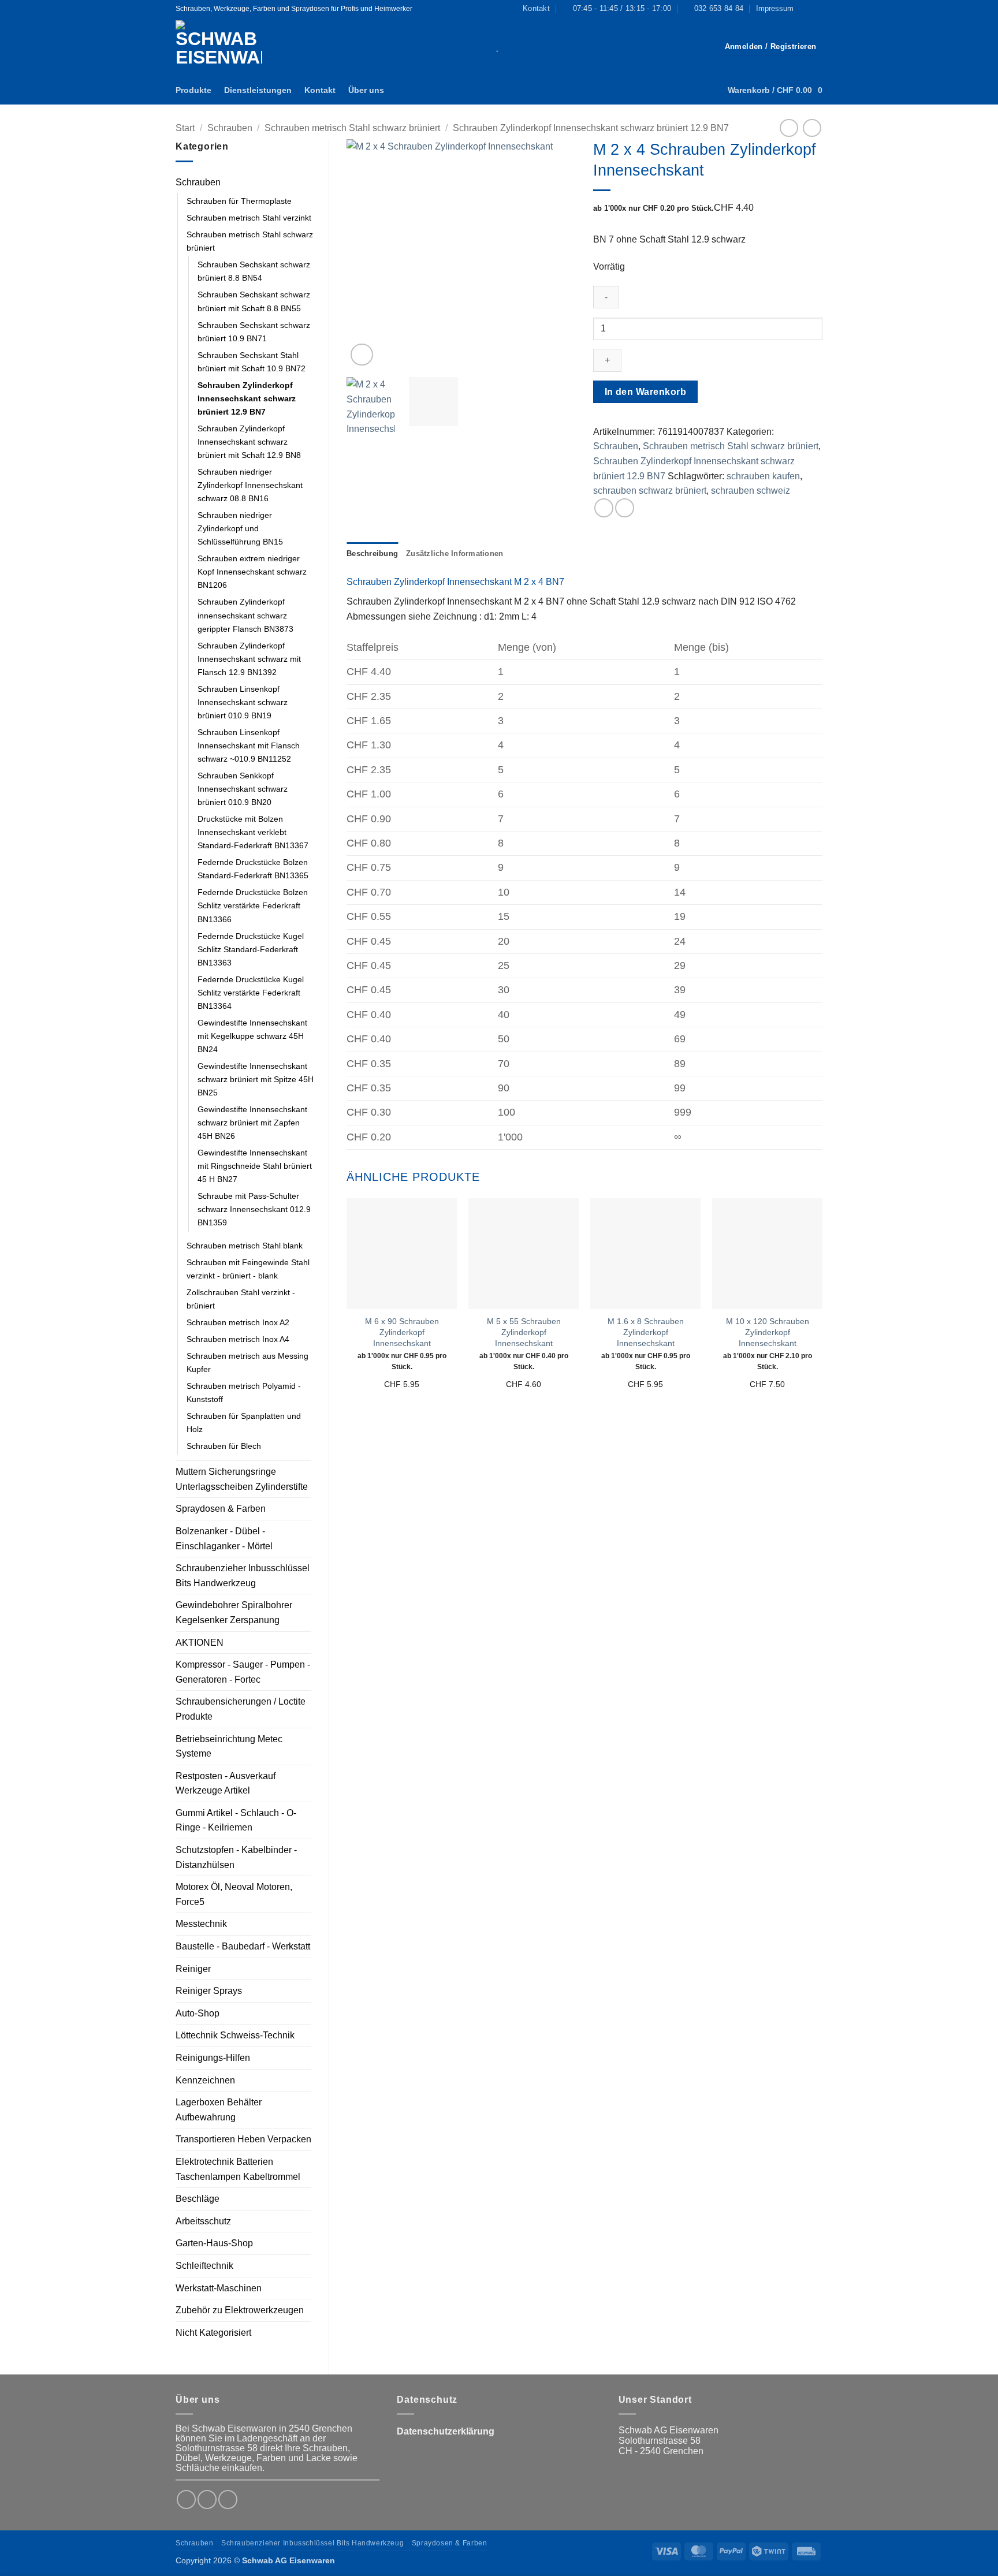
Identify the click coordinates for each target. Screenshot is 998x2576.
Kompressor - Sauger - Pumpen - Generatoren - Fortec (243, 1672)
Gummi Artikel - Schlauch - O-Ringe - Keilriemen (236, 1820)
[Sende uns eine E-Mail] (228, 2499)
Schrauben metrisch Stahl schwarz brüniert (352, 128)
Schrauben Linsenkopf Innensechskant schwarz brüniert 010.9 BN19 (243, 702)
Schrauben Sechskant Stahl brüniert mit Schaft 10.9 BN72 (252, 362)
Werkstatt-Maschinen (219, 2288)
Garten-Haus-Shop (214, 2243)
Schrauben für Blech (224, 1446)
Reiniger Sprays (209, 1991)
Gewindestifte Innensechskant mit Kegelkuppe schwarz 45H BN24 (252, 1036)
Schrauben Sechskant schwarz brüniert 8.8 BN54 (254, 271)
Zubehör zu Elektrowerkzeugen (240, 2310)
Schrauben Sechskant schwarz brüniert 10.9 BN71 (254, 332)
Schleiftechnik (204, 2266)
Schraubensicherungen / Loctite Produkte (241, 1709)
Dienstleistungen (258, 90)
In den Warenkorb (645, 392)
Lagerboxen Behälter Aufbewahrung (219, 2110)
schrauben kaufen (763, 476)
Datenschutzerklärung (446, 2431)
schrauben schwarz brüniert (650, 491)
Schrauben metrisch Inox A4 (238, 1339)
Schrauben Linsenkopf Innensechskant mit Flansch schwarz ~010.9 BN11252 (249, 745)
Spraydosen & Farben (221, 1509)
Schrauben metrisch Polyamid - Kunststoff (244, 1393)
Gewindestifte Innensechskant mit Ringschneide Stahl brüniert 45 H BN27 (255, 1166)
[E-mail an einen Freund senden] (625, 508)
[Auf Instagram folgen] (817, 9)
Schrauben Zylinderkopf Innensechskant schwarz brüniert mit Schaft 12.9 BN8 (249, 442)
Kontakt (320, 90)
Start (185, 128)
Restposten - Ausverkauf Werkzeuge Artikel (226, 1783)
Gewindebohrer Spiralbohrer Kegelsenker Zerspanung (234, 1613)
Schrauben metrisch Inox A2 (238, 1322)
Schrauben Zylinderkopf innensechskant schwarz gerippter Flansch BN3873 (245, 615)
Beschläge (198, 2199)
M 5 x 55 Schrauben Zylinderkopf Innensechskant (524, 1332)
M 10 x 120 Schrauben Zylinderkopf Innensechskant (768, 1332)
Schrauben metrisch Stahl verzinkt (249, 218)
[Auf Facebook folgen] (806, 9)
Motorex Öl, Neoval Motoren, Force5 (234, 1894)
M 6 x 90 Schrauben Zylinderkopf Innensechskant (402, 1332)
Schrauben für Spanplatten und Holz (244, 1423)
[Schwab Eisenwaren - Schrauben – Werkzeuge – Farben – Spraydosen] (224, 46)
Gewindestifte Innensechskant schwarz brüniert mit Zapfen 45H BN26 (252, 1123)
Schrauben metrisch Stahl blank (245, 1246)
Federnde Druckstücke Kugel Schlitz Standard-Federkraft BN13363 (251, 949)
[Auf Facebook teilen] (604, 508)
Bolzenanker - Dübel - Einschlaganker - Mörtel (224, 1539)
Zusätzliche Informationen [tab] (455, 553)
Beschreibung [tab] (372, 553)
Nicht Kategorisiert (213, 2333)
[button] (771, 47)
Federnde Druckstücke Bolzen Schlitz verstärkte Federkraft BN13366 (253, 905)
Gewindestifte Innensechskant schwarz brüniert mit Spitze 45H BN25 (256, 1079)
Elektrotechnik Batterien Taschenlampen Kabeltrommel (238, 2169)
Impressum (775, 8)
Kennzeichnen (205, 2080)
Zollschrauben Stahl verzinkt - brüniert (241, 1299)
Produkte (193, 90)
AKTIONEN (200, 1643)
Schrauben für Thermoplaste (239, 201)
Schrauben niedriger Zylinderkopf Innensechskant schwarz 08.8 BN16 (250, 485)
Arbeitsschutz (203, 2221)
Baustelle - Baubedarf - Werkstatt (243, 1946)
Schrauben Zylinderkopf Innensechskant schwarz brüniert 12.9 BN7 (591, 128)
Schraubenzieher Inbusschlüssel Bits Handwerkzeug (243, 1576)
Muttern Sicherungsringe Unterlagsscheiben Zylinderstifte (242, 1479)
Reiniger (193, 1969)
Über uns (366, 90)
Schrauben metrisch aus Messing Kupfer (247, 1362)
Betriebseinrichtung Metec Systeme (229, 1746)
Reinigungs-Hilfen (213, 2058)
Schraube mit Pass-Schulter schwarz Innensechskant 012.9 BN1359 (254, 1209)
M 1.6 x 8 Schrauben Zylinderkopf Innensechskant (646, 1332)
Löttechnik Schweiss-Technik (235, 2035)
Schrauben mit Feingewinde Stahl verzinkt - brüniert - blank (248, 1269)
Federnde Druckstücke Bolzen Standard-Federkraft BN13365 (253, 869)
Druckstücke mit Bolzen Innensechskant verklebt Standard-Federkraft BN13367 (253, 832)
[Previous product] (812, 128)
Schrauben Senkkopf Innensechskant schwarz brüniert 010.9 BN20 (243, 789)
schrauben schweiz (751, 491)
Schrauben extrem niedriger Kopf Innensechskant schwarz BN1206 (252, 572)
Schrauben (230, 128)
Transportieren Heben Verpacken (243, 2139)
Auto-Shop (198, 2013)
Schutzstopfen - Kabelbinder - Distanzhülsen (236, 1857)
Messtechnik (201, 1924)
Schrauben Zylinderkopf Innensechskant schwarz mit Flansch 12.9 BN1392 (249, 659)
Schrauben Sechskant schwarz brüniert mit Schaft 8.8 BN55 (254, 301)
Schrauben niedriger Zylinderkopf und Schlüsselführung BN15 (240, 528)
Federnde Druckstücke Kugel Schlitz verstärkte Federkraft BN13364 (251, 993)
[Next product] (789, 128)
